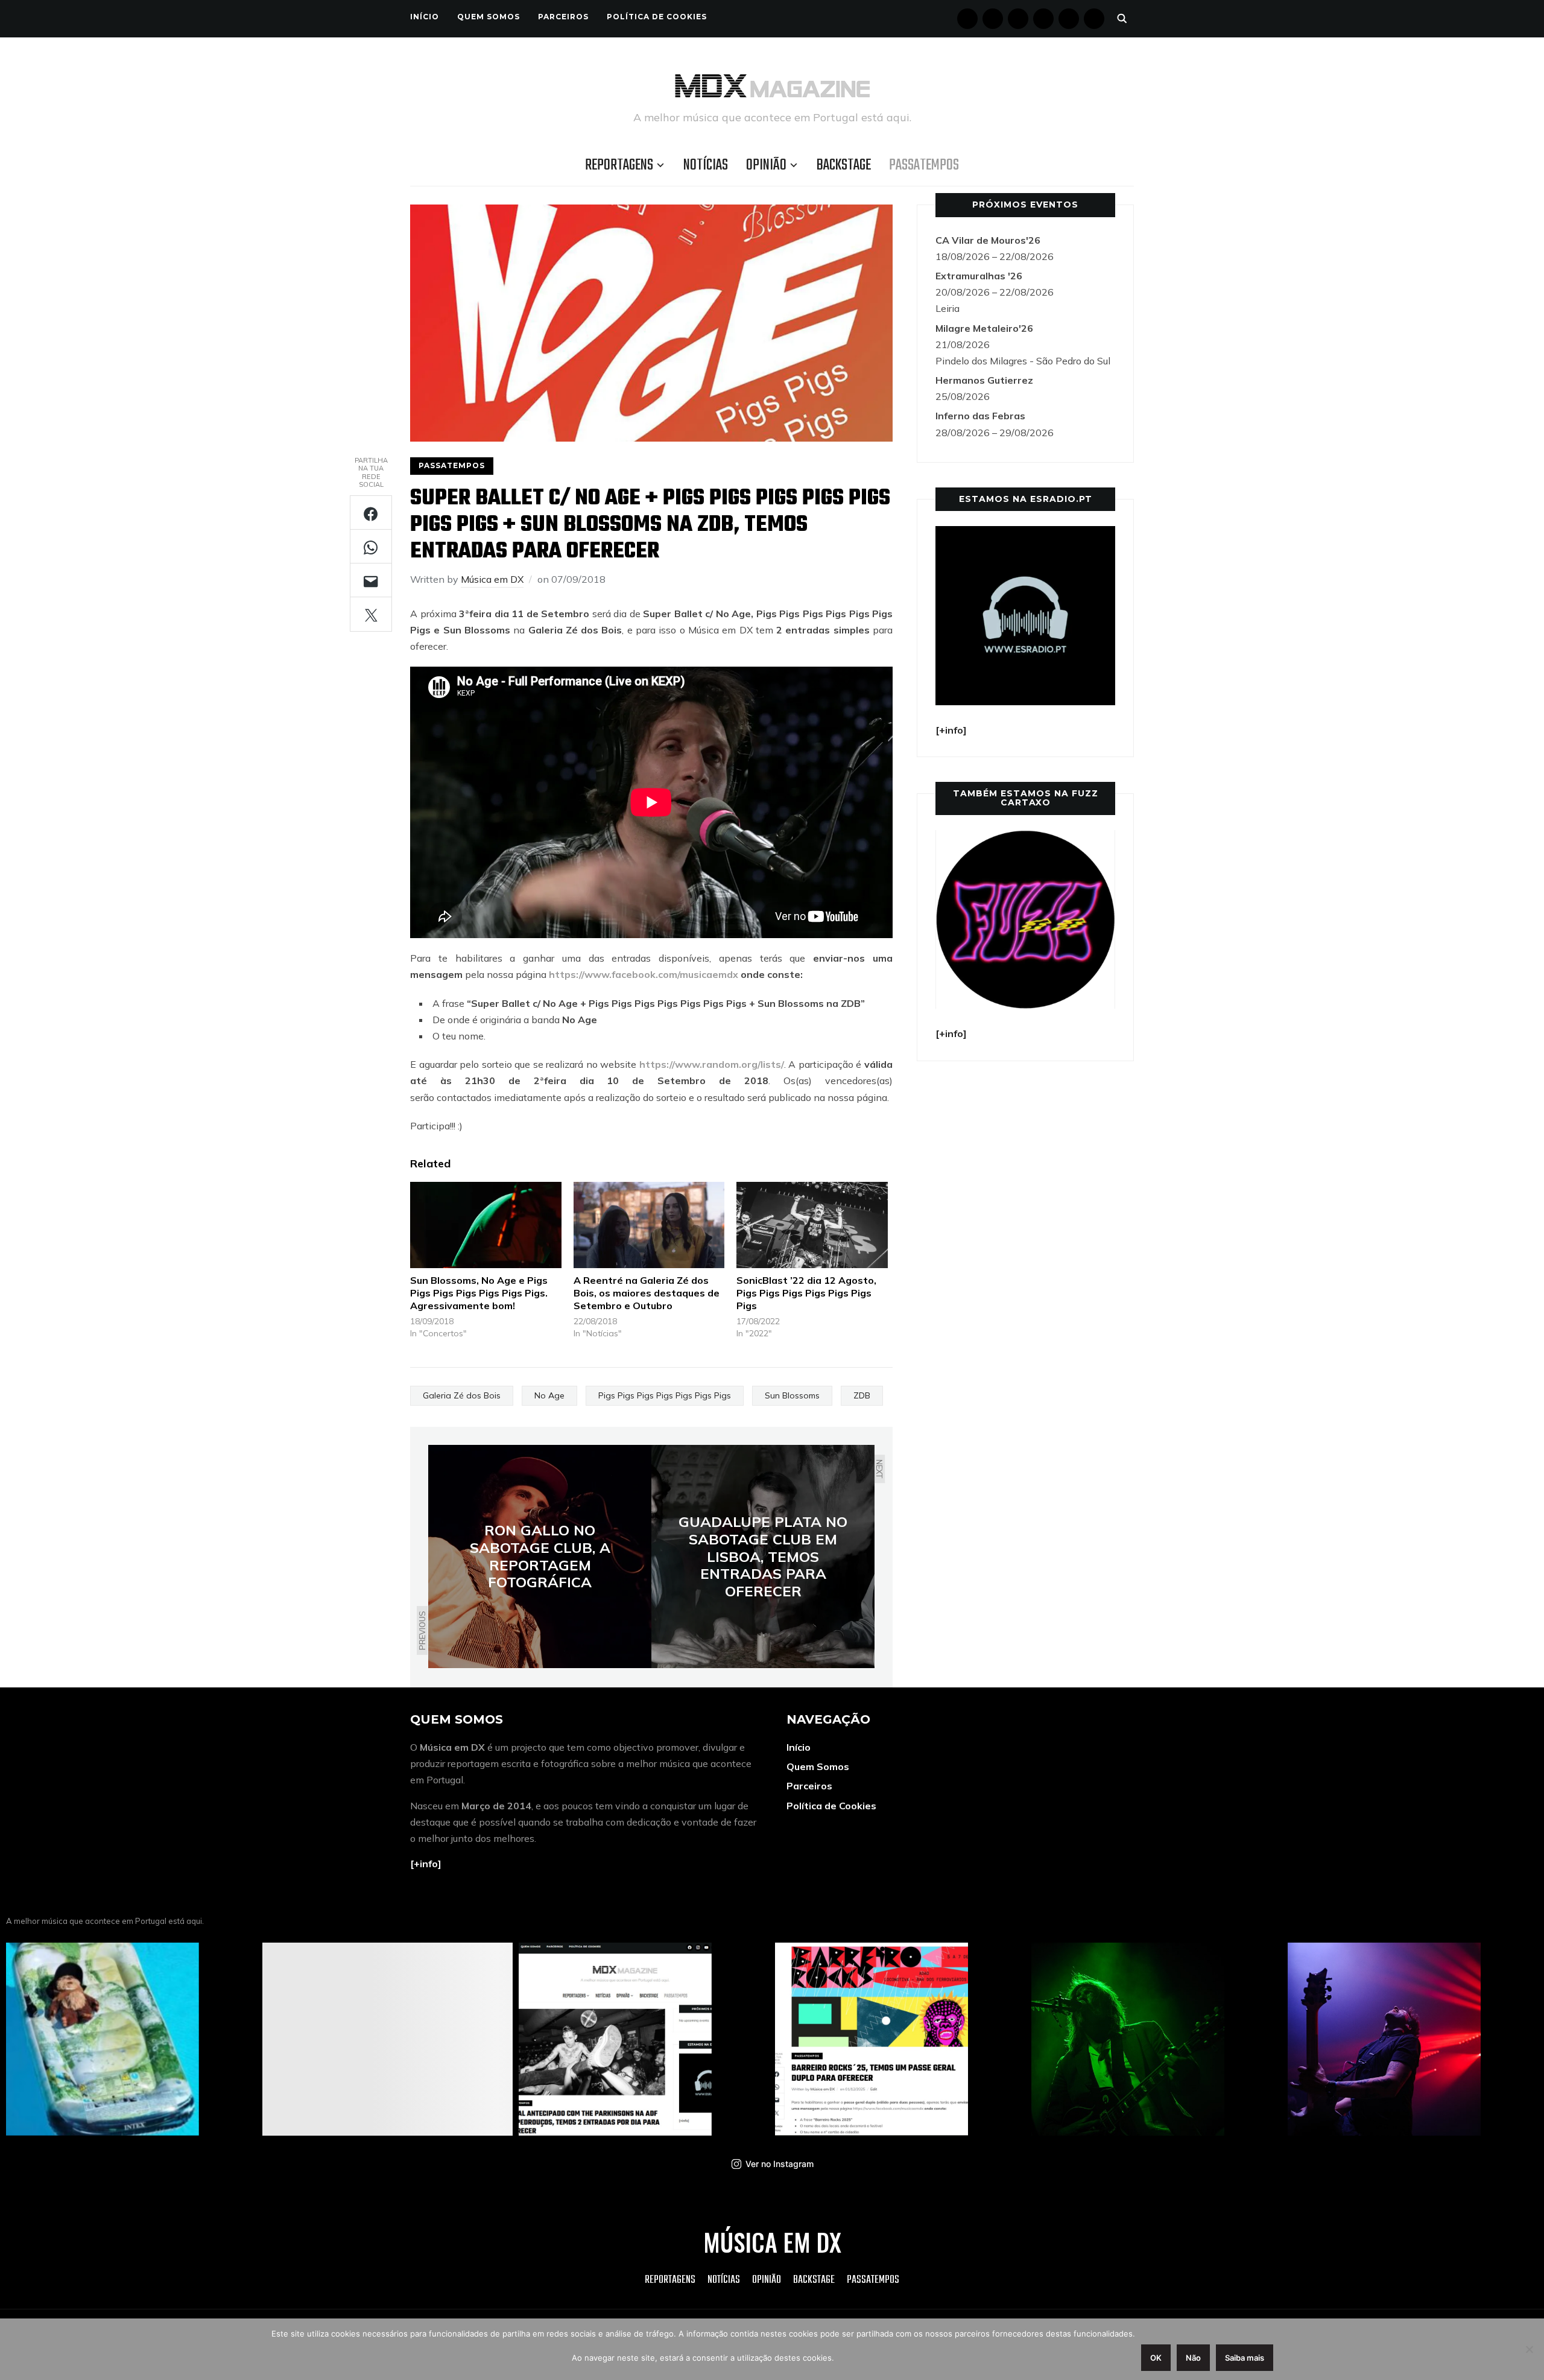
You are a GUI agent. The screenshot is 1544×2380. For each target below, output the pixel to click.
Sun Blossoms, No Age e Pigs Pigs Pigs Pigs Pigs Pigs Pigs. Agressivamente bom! (479, 1293)
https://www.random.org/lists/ (712, 1064)
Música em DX (492, 579)
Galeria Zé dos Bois (462, 1395)
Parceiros (563, 17)
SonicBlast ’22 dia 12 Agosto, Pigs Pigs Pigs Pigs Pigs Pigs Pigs (806, 1293)
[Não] (1529, 2349)
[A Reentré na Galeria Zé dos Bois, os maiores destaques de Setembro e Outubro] (649, 1225)
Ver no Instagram (780, 2164)
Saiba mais (1245, 2358)
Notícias (706, 165)
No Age (549, 1395)
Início (425, 17)
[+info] (426, 1864)
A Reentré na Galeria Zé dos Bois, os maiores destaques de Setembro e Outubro (647, 1293)
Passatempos (924, 165)
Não (1193, 2358)
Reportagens (619, 165)
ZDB (862, 1395)
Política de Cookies (657, 17)
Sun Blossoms (792, 1395)
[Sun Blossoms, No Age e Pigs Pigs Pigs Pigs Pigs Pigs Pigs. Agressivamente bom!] (486, 1225)
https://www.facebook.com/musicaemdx (644, 974)
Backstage (844, 165)
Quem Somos (489, 17)
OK (1156, 2358)
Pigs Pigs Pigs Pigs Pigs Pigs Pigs (665, 1395)
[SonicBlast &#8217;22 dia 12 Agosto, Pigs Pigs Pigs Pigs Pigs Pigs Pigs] (812, 1225)
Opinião (766, 165)
